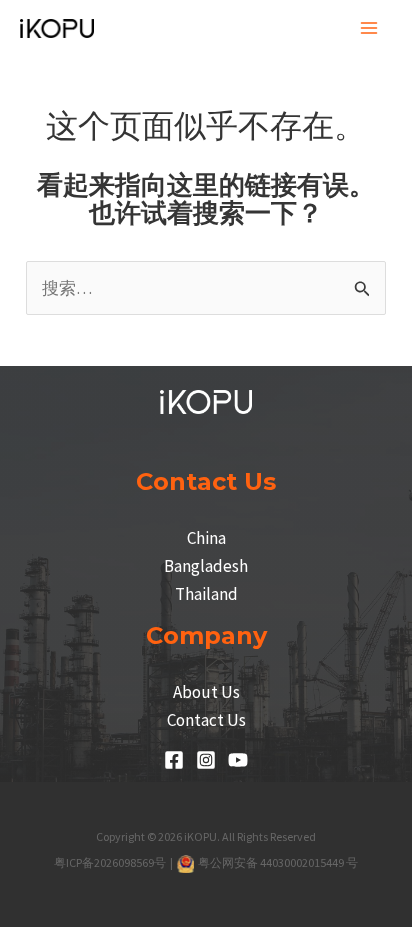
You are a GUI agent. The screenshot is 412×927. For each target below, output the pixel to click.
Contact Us (206, 720)
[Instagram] (206, 760)
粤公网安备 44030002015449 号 (277, 862)
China (206, 538)
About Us (206, 692)
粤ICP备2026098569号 (111, 862)
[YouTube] (238, 760)
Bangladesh (206, 566)
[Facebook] (174, 760)
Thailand (206, 594)
